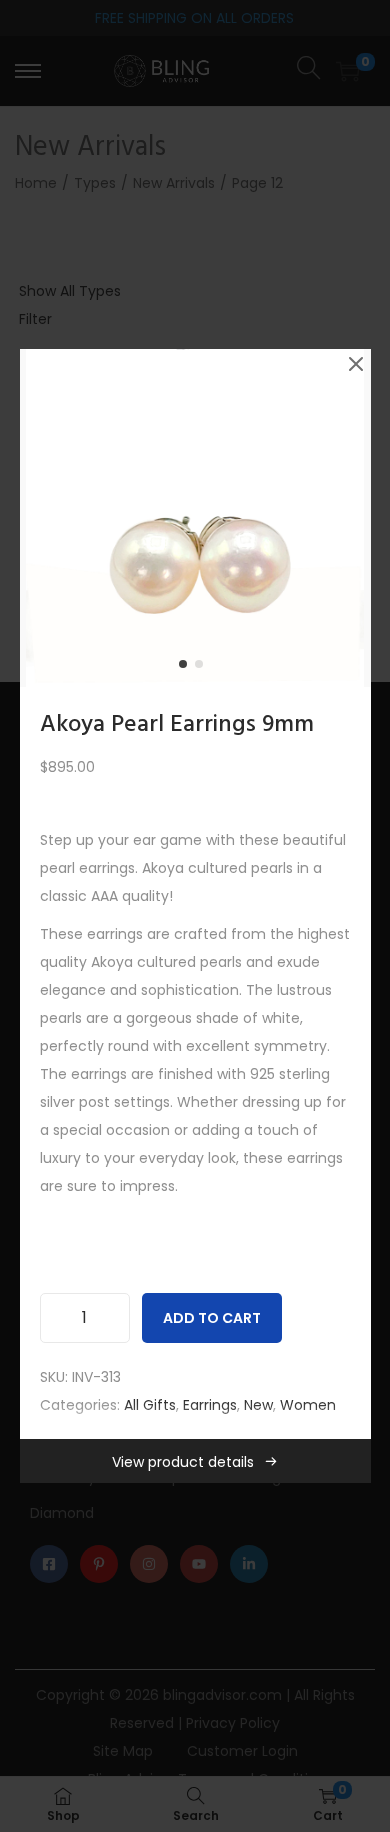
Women (308, 1405)
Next (349, 518)
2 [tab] (203, 668)
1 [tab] (187, 668)
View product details (183, 1462)
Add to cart (212, 1318)
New (258, 1405)
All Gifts (150, 1405)
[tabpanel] (195, 518)
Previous (42, 518)
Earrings (210, 1405)
